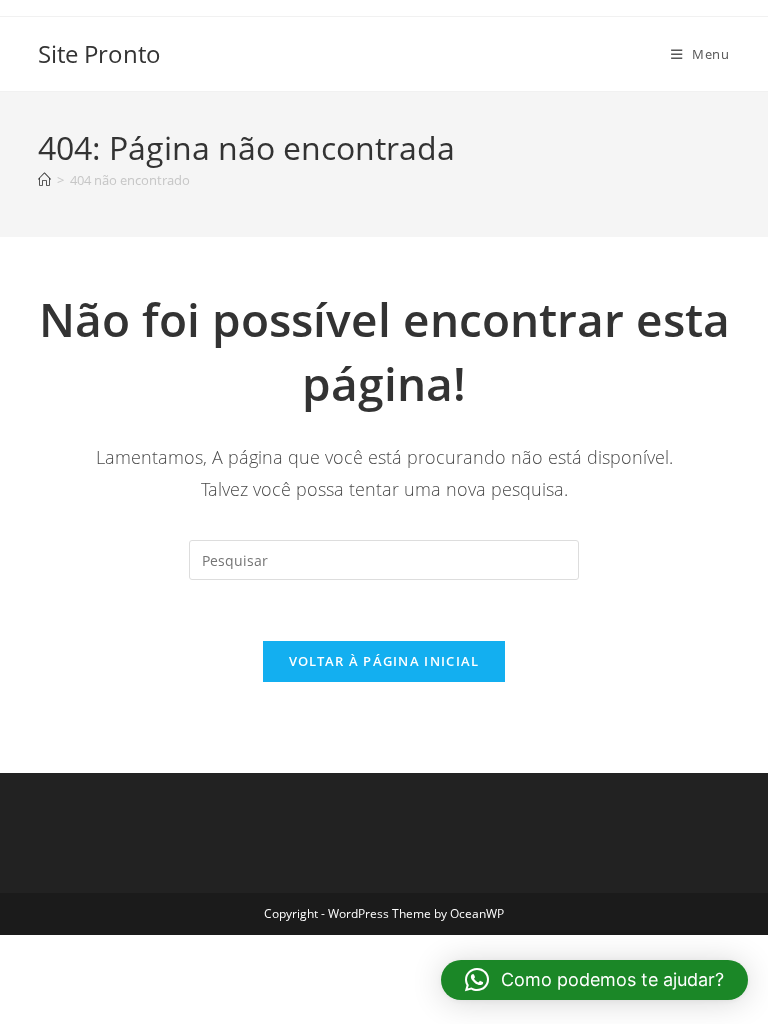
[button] (594, 980)
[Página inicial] (44, 180)
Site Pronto (99, 53)
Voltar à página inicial (384, 661)
